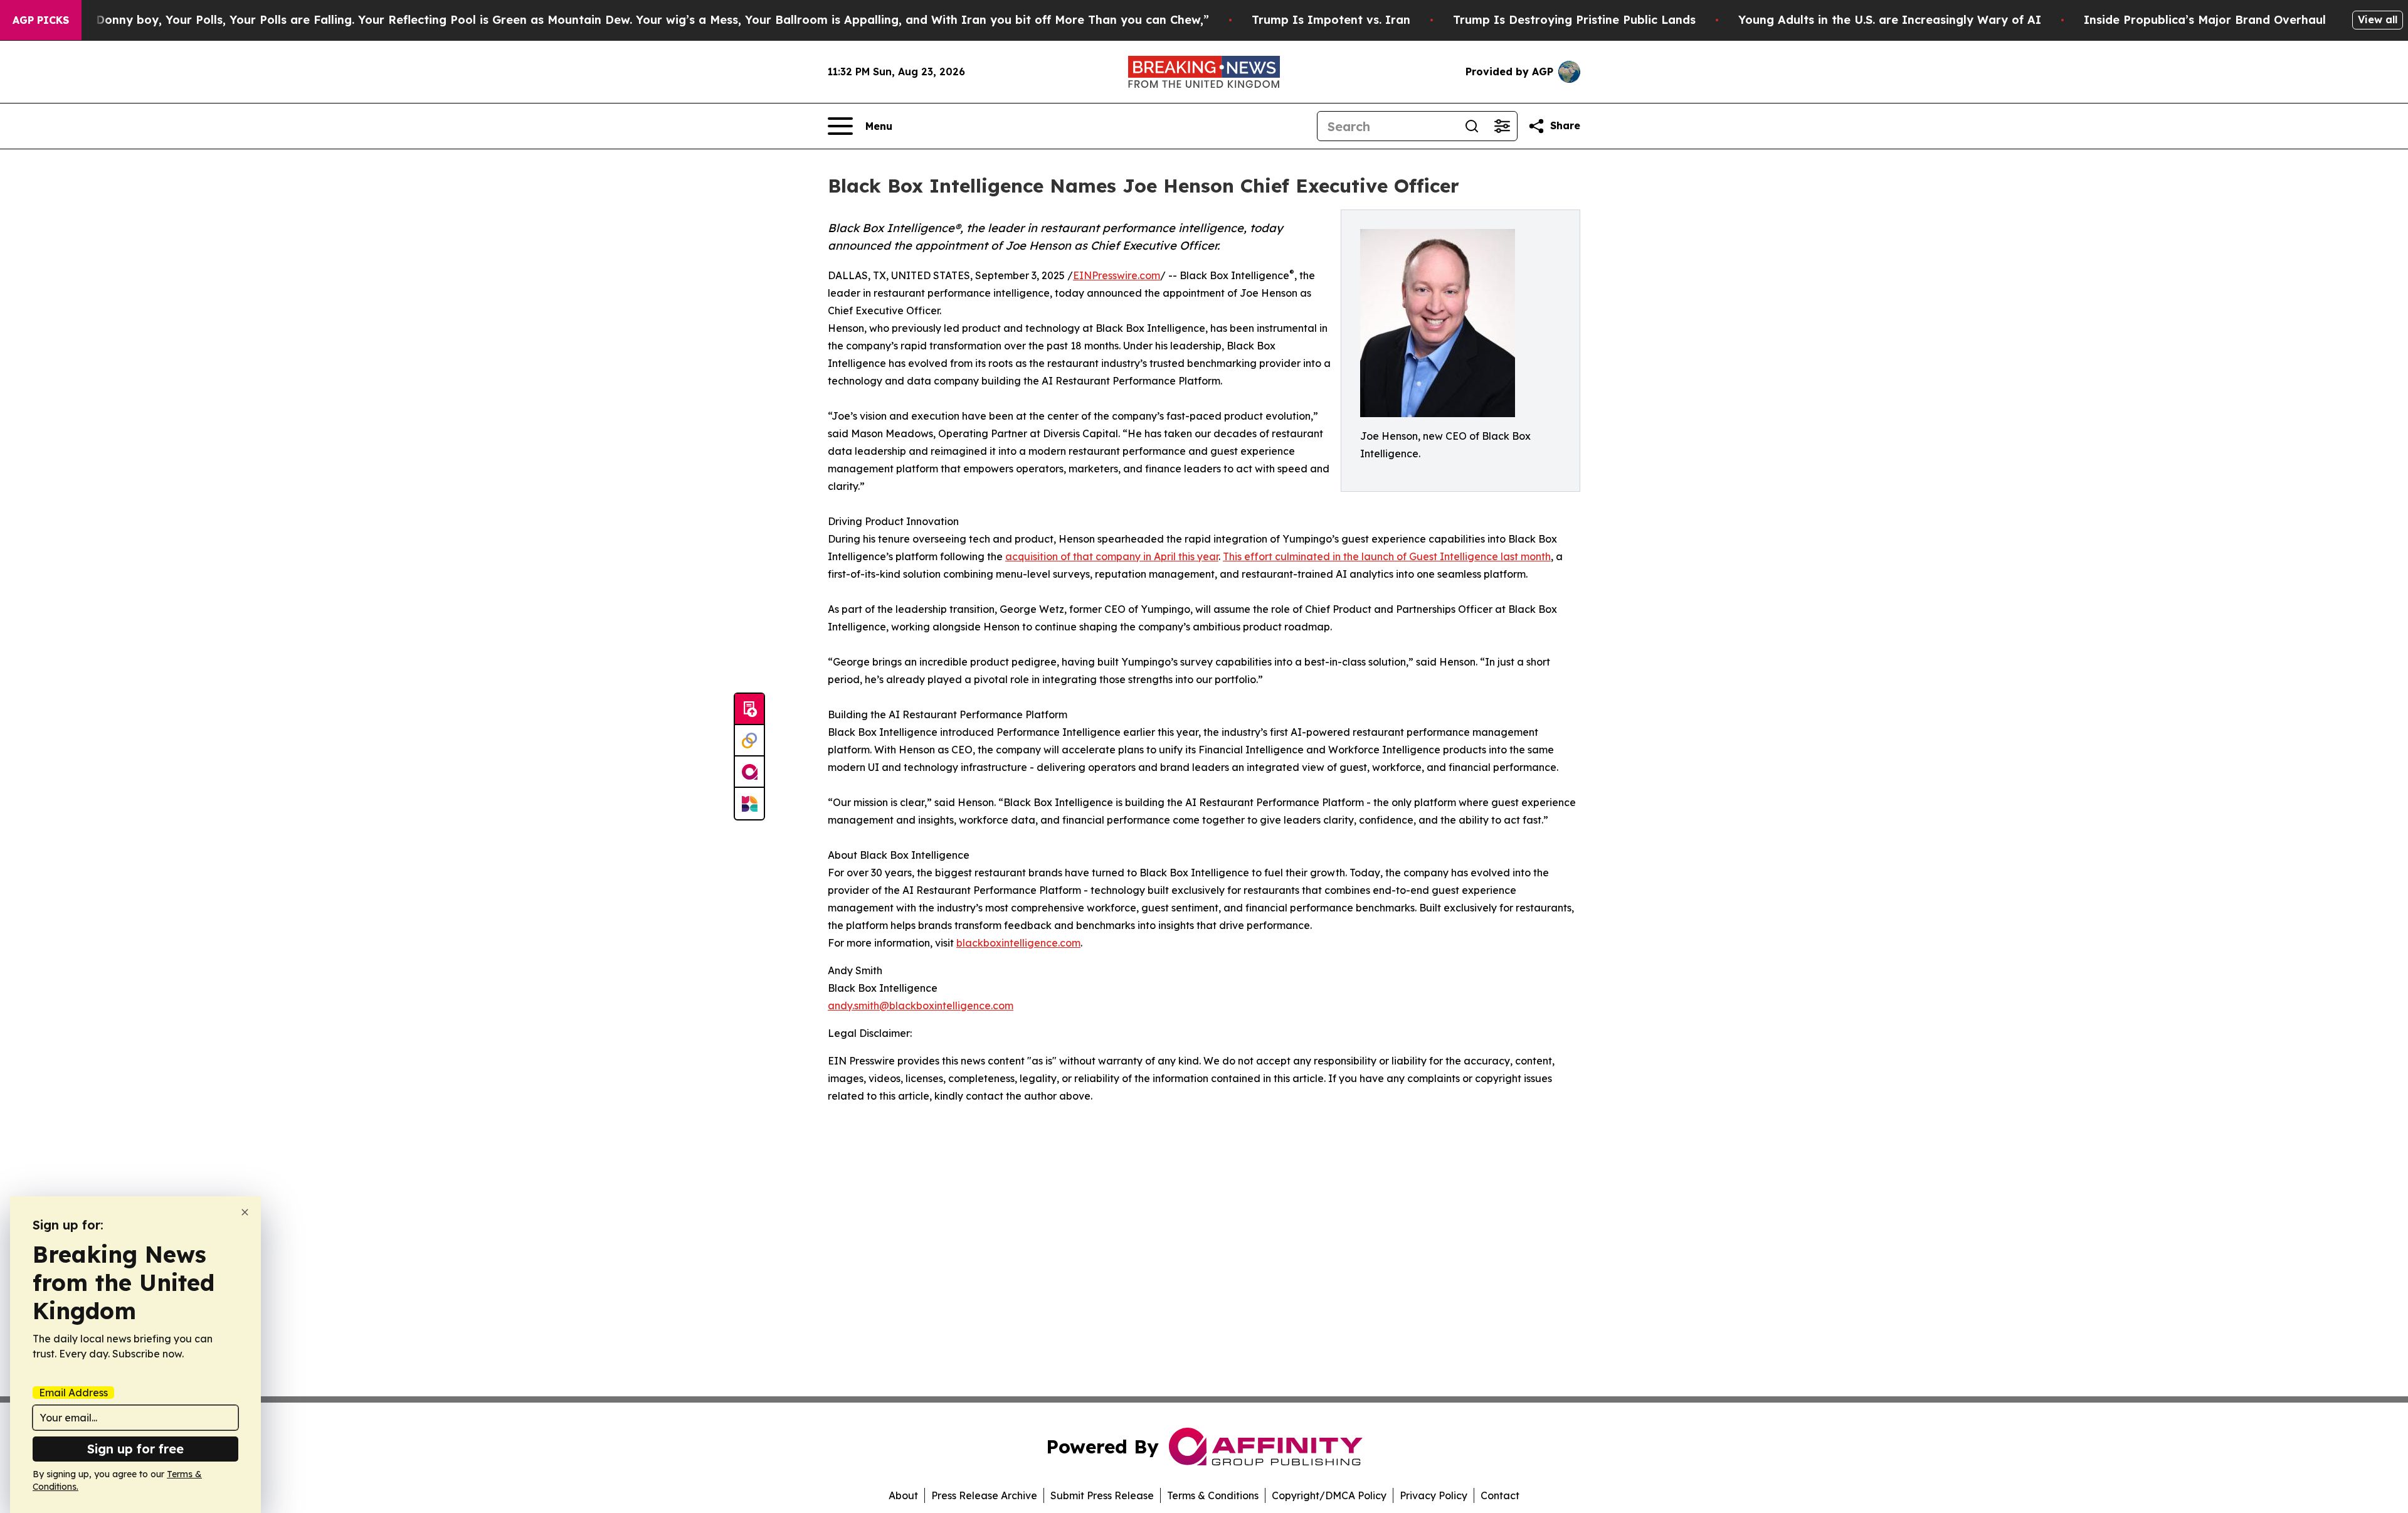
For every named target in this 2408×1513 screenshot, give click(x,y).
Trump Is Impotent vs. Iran (1331, 20)
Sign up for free (135, 1449)
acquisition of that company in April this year (1112, 556)
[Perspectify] (749, 741)
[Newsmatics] (749, 804)
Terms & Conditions (1213, 1495)
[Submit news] (749, 709)
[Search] (1472, 126)
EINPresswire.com (1117, 275)
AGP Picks (41, 20)
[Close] (245, 1212)
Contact (1500, 1495)
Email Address (73, 1393)
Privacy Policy (1434, 1495)
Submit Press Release (1102, 1495)
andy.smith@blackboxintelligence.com (921, 1006)
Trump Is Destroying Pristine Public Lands (1574, 20)
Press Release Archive (984, 1495)
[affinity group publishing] (749, 772)
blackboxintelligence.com (1018, 943)
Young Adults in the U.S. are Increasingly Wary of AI (1890, 20)
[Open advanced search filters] (1502, 126)
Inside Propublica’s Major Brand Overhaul (2205, 20)
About (903, 1495)
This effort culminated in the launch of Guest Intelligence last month (1387, 556)
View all (2378, 19)
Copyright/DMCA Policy (1329, 1495)
